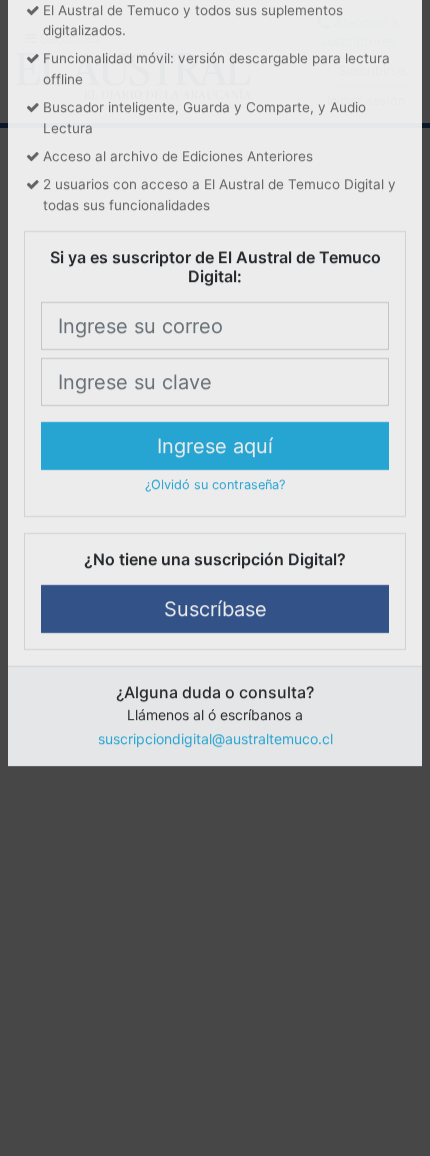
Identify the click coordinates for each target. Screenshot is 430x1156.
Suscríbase (215, 723)
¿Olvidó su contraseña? (215, 598)
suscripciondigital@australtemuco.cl (215, 852)
